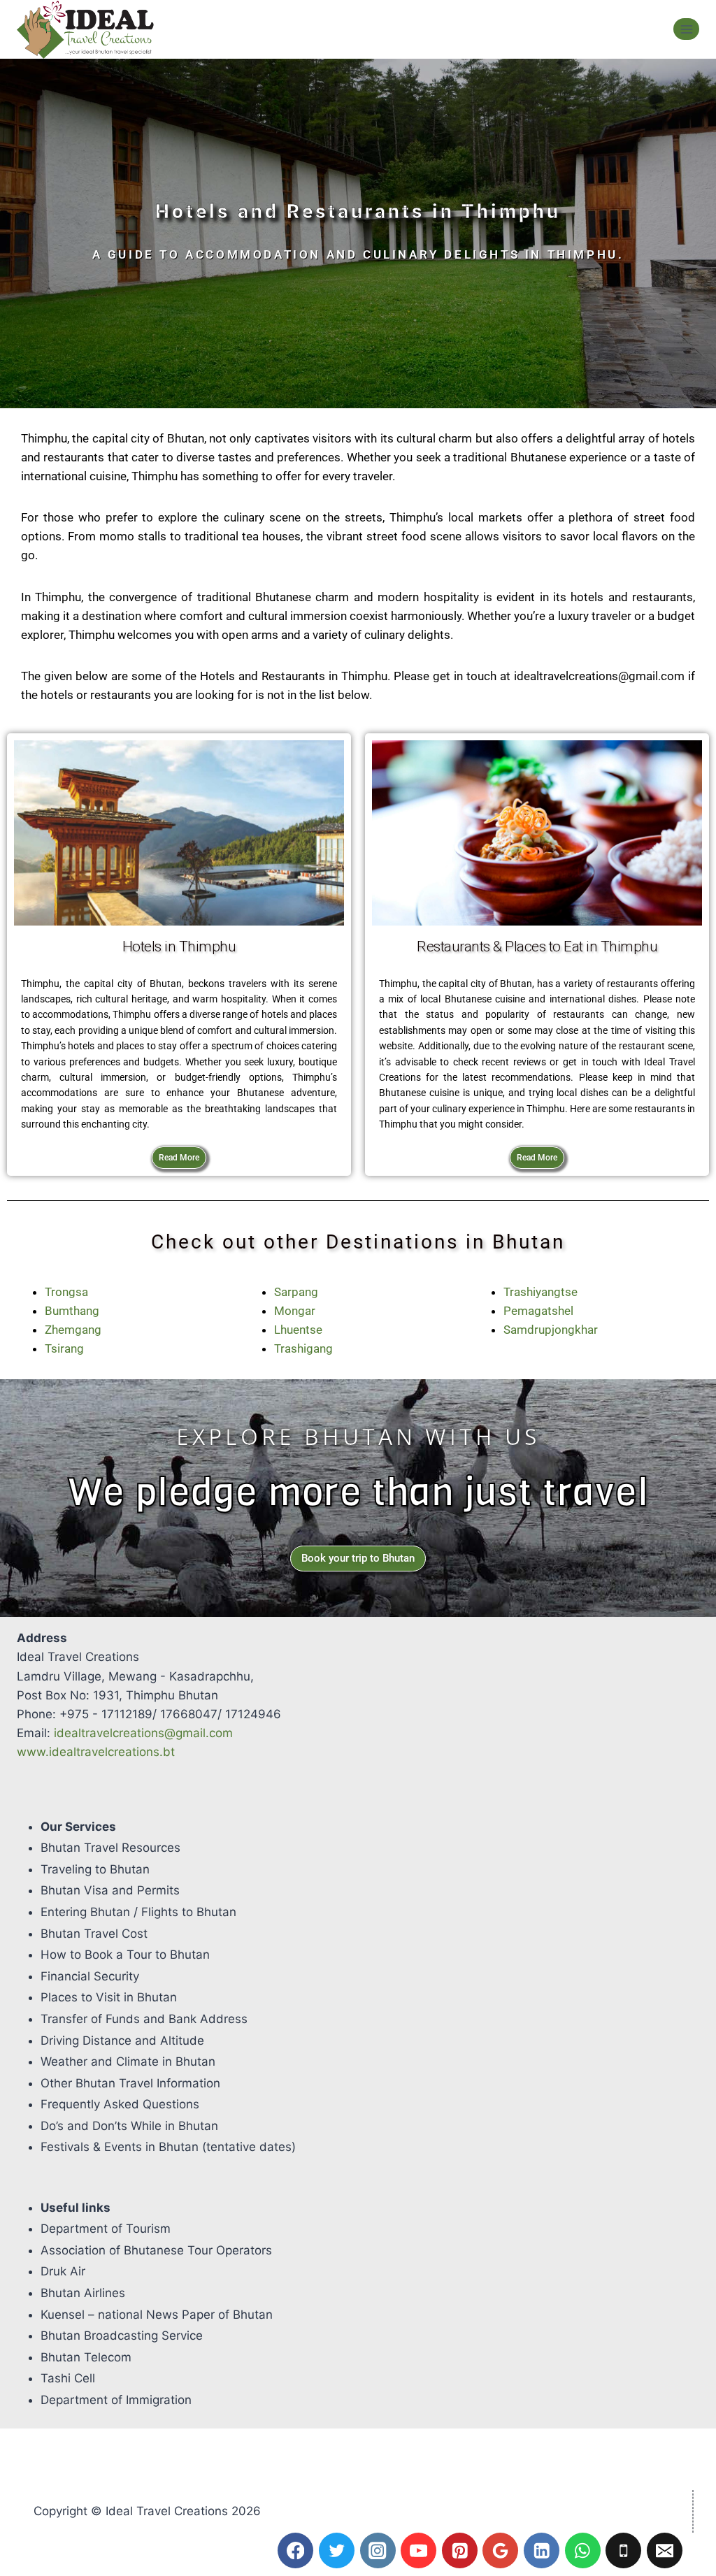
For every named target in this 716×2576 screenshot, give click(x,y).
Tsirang (64, 1348)
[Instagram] (378, 2550)
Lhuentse (298, 1330)
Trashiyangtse (540, 1292)
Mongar (295, 1311)
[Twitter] (337, 2550)
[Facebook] (295, 2550)
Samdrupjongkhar (551, 1330)
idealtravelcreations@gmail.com (143, 1733)
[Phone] (623, 2550)
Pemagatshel (538, 1311)
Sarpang (296, 1292)
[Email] (665, 2550)
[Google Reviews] (500, 2550)
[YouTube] (418, 2550)
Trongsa (66, 1292)
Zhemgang (73, 1330)
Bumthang (72, 1311)
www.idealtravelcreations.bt (96, 1752)
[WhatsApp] (583, 2550)
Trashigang (303, 1348)
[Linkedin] (542, 2550)
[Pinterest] (460, 2550)
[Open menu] (686, 29)
